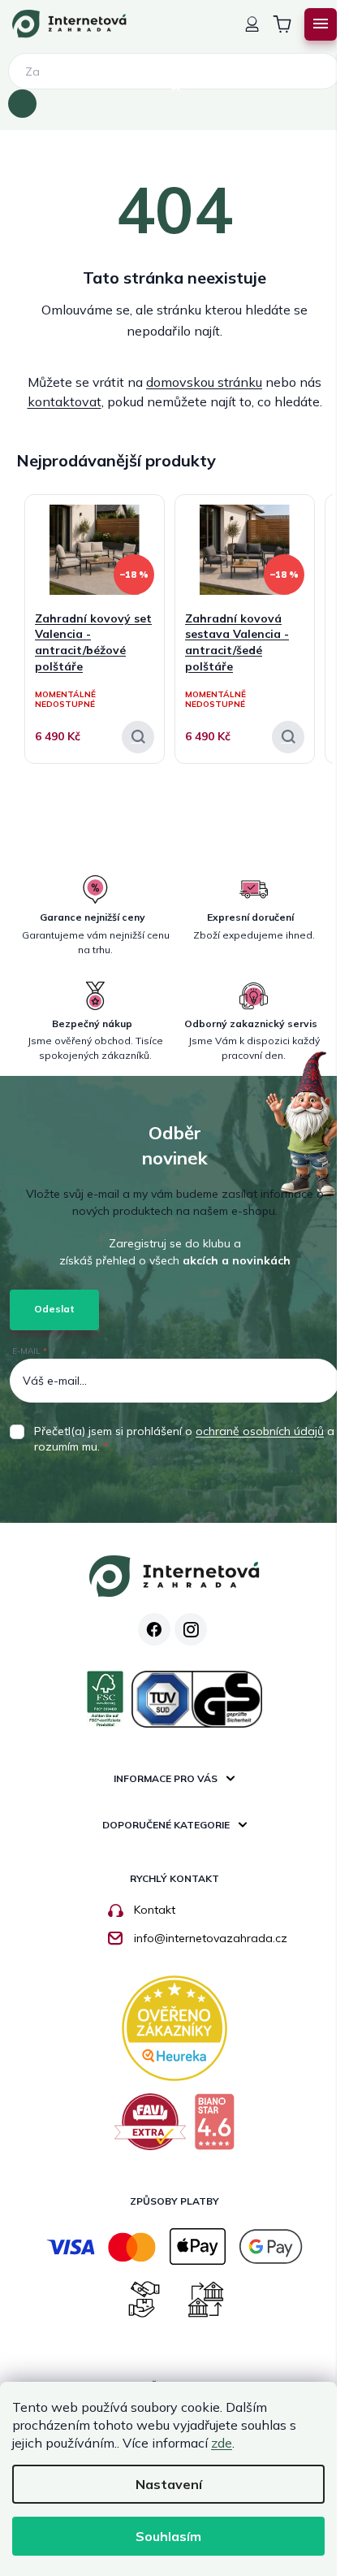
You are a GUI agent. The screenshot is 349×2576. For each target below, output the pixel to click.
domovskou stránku (204, 382)
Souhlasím (168, 2536)
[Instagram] (191, 1629)
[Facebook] (154, 1629)
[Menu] (321, 24)
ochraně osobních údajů (260, 1431)
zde (222, 2443)
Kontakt (155, 1910)
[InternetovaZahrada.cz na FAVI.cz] (151, 2128)
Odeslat (54, 1309)
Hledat (22, 104)
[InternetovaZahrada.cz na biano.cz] (214, 2128)
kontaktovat (65, 401)
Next (321, 452)
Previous (292, 452)
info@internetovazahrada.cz (211, 1938)
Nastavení (169, 2484)
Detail (138, 737)
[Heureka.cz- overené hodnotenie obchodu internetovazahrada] (174, 2027)
